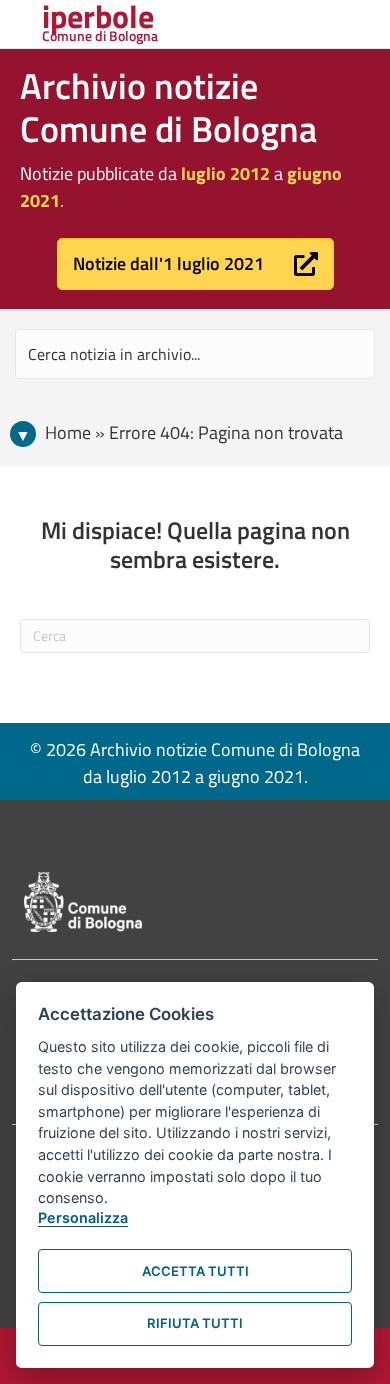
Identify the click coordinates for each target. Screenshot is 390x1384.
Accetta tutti (195, 1271)
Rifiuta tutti (195, 1323)
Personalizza (83, 1217)
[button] (195, 264)
